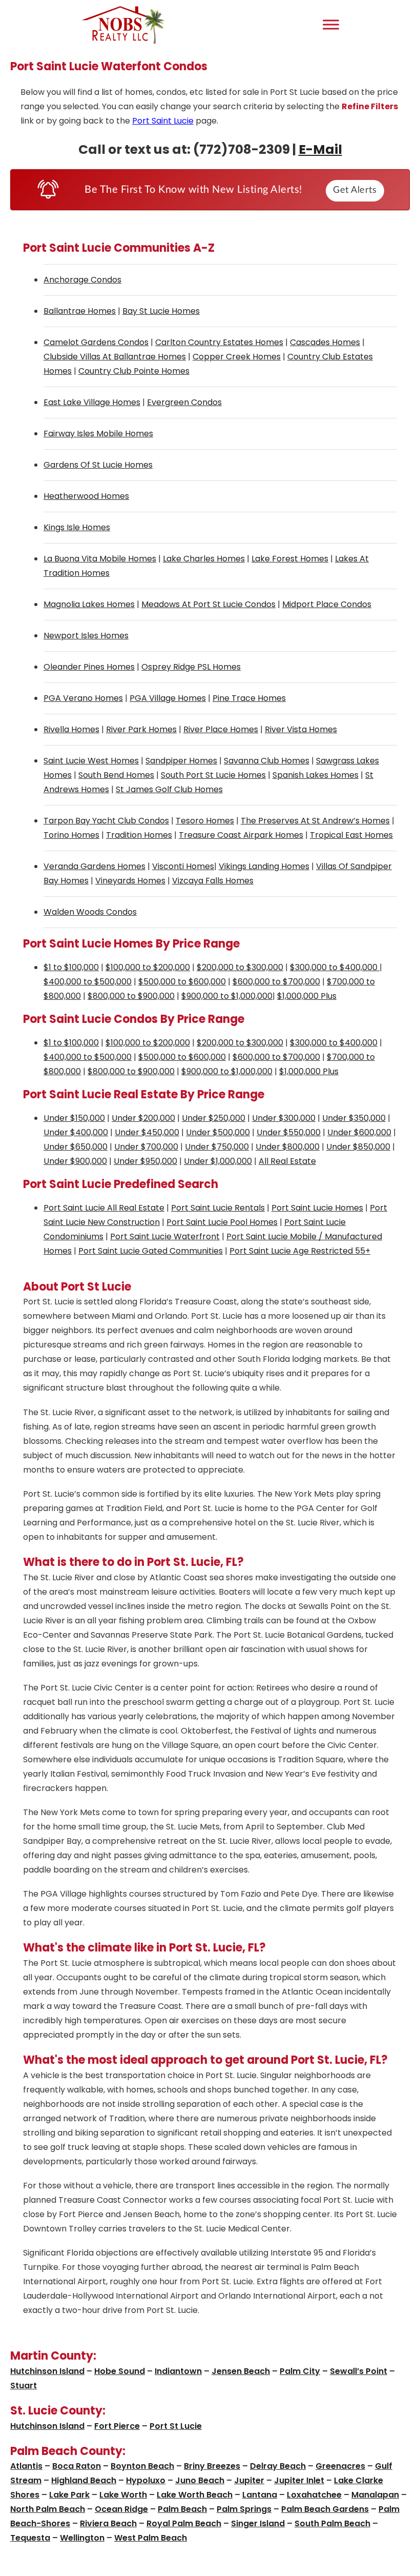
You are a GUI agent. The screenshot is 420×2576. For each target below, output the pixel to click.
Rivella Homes (71, 729)
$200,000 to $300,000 (240, 967)
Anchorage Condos (82, 280)
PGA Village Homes (168, 698)
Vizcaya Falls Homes (213, 881)
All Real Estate (287, 1161)
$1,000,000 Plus (307, 996)
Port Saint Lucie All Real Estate (104, 1208)
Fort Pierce (117, 2426)
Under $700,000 (146, 1147)
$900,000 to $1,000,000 (227, 996)
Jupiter (249, 2480)
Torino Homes (71, 835)
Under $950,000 (145, 1161)
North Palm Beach (48, 2509)
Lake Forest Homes (290, 559)
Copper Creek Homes (237, 357)
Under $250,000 (214, 1118)
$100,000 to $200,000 (148, 967)
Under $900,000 (75, 1161)
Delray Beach (278, 2466)
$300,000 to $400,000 (335, 967)
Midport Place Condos (327, 604)
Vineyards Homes (130, 881)
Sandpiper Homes (181, 761)
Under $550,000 (289, 1132)
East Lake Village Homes (92, 402)
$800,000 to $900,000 (131, 996)
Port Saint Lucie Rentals (218, 1208)
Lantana (260, 2495)
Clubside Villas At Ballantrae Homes (115, 357)
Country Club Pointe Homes (134, 371)
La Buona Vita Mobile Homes (100, 559)
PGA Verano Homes (83, 698)
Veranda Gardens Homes (94, 866)
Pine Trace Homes (249, 698)
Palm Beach (182, 2509)
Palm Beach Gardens (325, 2509)
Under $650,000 (76, 1147)
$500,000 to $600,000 (182, 982)
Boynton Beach (142, 2466)
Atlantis (26, 2466)
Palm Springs (244, 2509)
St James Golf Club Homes (169, 789)
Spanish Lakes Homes (316, 775)
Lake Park (69, 2495)
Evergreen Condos (184, 402)
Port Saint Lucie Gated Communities (151, 1251)
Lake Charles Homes (204, 559)
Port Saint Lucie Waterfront (165, 1236)
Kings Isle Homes (77, 527)
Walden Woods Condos (90, 912)
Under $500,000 (218, 1132)
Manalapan (375, 2495)
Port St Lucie (176, 2426)
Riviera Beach (108, 2523)
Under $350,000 (354, 1118)
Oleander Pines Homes (89, 667)
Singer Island (258, 2523)
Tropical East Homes (351, 835)
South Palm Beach (332, 2523)
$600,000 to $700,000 (276, 982)
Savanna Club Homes (267, 761)
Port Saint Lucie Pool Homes (222, 1222)
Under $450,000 (147, 1132)
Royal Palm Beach (184, 2523)
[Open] (331, 24)
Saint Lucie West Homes (91, 761)
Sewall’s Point (359, 2371)
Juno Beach (200, 2480)
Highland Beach (84, 2480)
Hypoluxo (146, 2480)
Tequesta (30, 2538)
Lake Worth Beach (195, 2495)
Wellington (82, 2538)
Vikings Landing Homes (264, 866)
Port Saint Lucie (163, 121)
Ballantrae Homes (80, 311)
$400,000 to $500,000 (88, 982)
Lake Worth (123, 2495)
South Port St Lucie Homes (213, 775)
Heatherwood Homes (86, 496)
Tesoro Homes (205, 821)
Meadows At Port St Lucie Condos (208, 604)
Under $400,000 (76, 1132)
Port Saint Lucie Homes (317, 1208)
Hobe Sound (120, 2371)
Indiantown (178, 2371)
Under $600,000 (359, 1132)
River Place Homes (221, 729)
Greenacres (340, 2466)
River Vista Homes (301, 729)
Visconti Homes (183, 866)
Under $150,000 (74, 1118)
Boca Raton (77, 2466)
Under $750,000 (217, 1147)
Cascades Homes (325, 342)
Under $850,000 (358, 1147)
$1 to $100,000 (71, 967)
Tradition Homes (139, 835)
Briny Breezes (212, 2466)
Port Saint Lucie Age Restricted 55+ (300, 1251)
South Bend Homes (116, 775)
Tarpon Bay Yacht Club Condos (106, 821)
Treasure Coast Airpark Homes (241, 835)
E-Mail (320, 149)
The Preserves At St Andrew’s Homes (315, 821)
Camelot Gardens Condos (96, 342)
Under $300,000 (284, 1118)
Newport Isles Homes (86, 636)
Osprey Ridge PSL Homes (191, 667)
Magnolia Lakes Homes (89, 604)
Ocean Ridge (121, 2509)
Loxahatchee (314, 2495)
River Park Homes (141, 729)
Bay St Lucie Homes (161, 311)
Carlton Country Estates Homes (219, 342)
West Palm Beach (151, 2538)
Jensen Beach (241, 2371)
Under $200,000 (143, 1118)
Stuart (24, 2386)
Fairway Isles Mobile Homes (98, 434)
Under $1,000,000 (218, 1161)
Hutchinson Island (47, 2371)
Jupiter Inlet (299, 2480)
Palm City (300, 2371)
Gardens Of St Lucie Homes (98, 465)
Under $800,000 (288, 1147)
